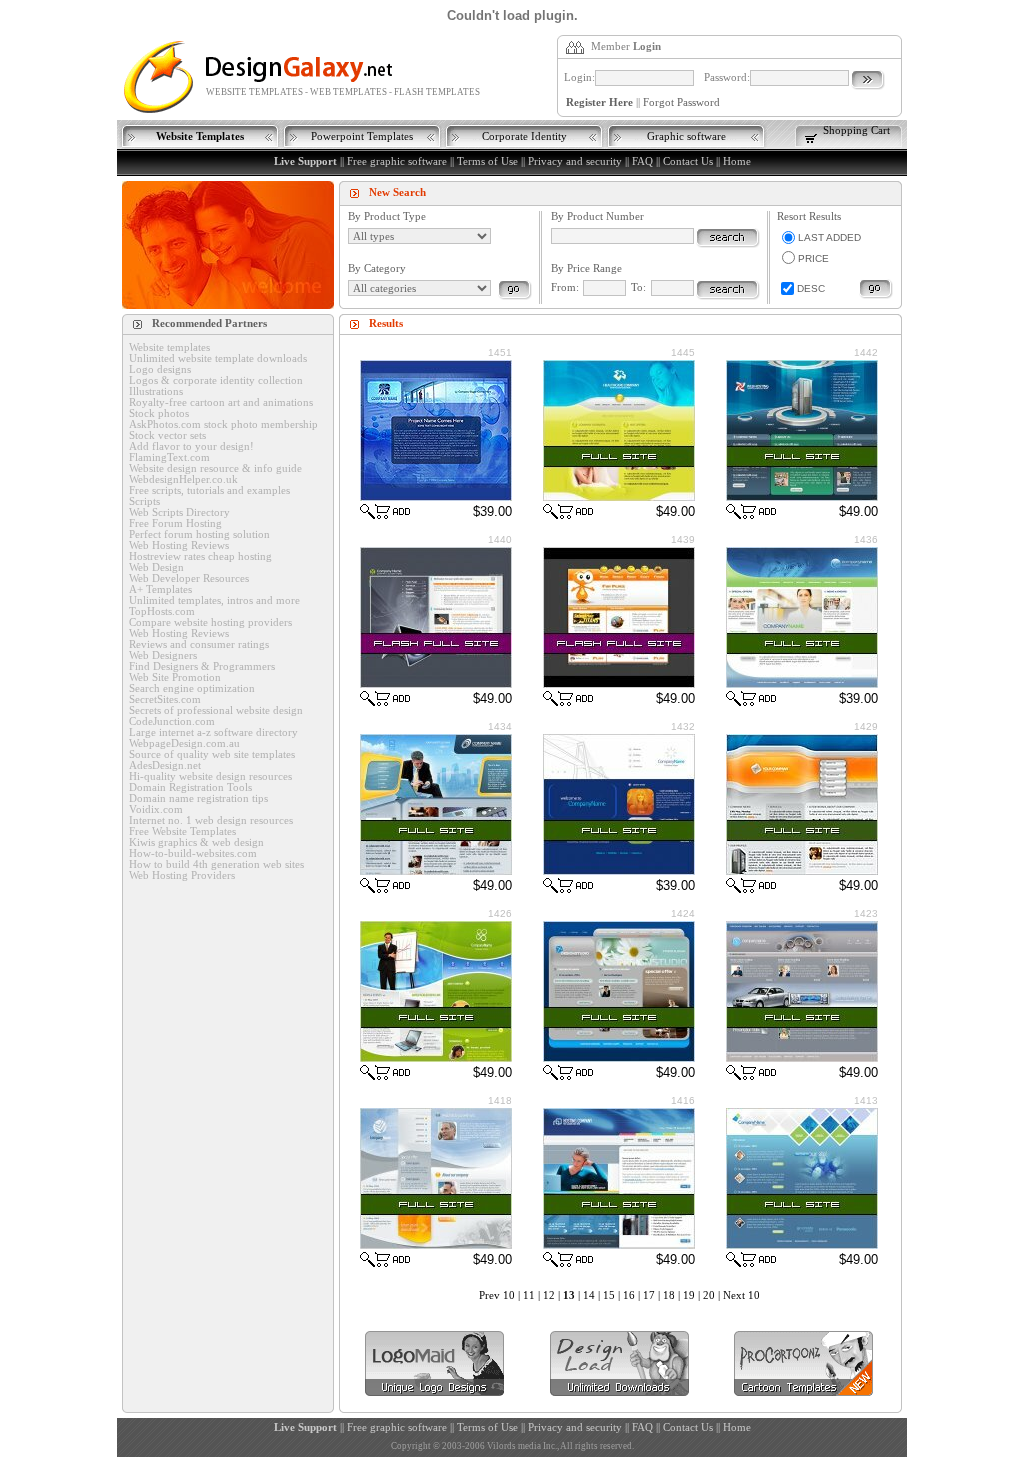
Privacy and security (575, 161)
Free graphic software (397, 161)
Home (737, 161)
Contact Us (688, 161)
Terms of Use (487, 161)
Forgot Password (681, 102)
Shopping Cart (856, 130)
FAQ (642, 161)
